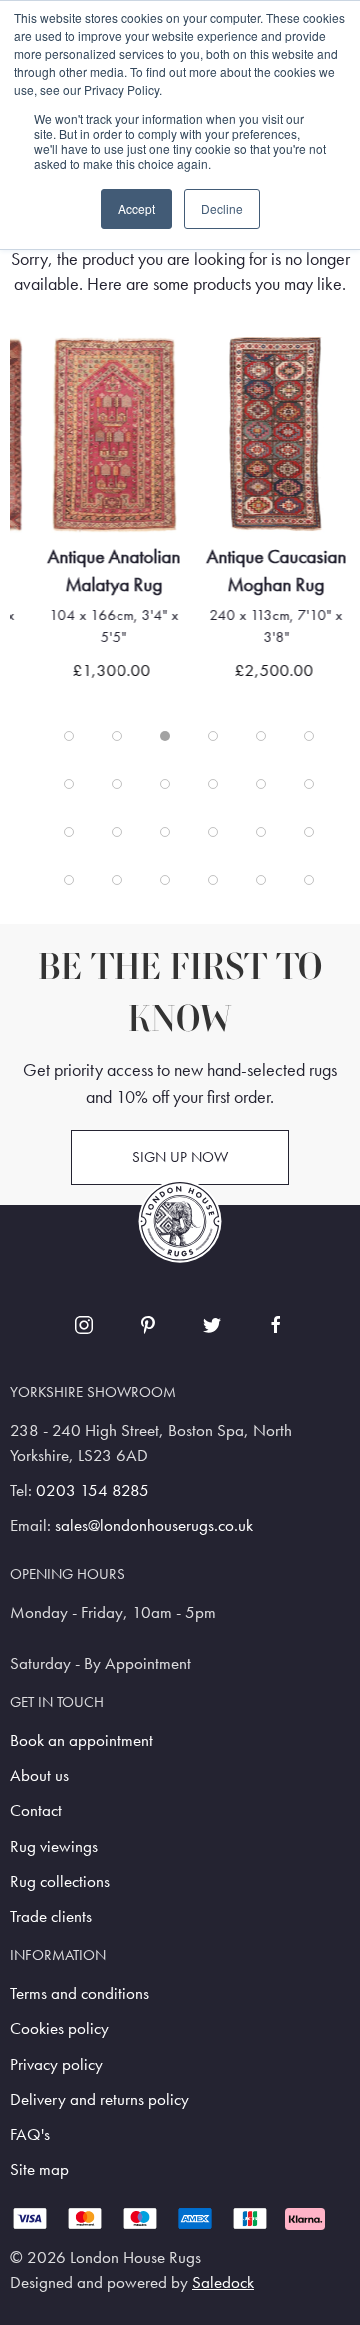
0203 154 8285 (92, 1490)
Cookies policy (59, 2028)
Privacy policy (56, 2064)
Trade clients (51, 1916)
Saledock (223, 2282)
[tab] (69, 736)
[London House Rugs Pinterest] (148, 1325)
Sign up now (180, 1157)
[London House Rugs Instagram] (84, 1325)
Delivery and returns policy (99, 2099)
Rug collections (60, 1881)
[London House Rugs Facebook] (276, 1325)
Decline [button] (222, 208)
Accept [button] (136, 208)
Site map (39, 2169)
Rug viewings (54, 1846)
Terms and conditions (79, 1993)
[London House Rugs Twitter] (212, 1325)
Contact (36, 1810)
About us (39, 1775)
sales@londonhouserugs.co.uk (154, 1525)
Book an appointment (81, 1740)
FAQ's (30, 2134)
